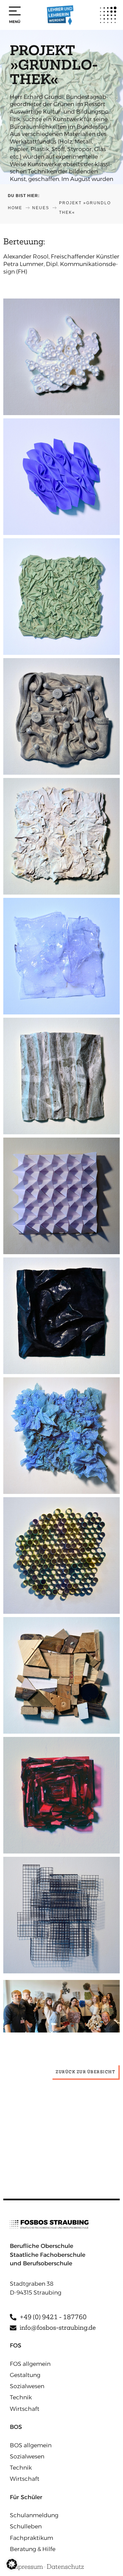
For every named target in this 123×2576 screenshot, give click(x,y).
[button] (12, 2564)
